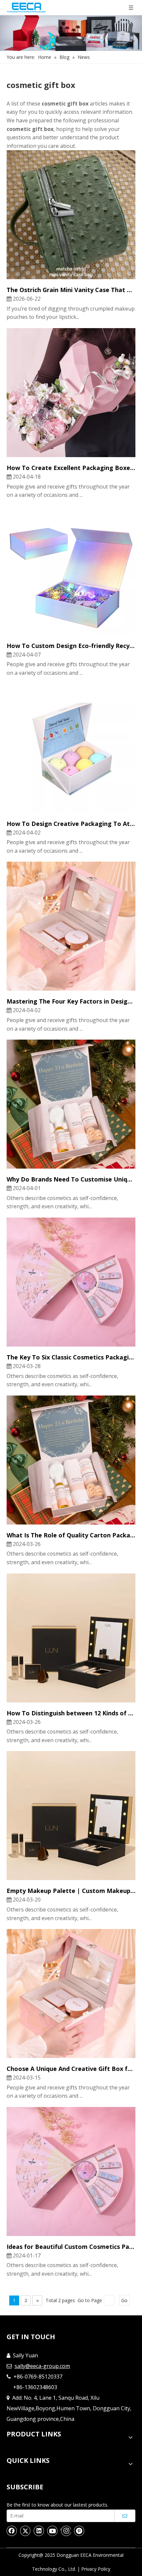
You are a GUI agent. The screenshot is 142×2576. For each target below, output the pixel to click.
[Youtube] (53, 2531)
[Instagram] (66, 2531)
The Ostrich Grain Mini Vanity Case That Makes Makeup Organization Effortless (71, 290)
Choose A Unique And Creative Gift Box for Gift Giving (71, 2069)
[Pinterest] (79, 2531)
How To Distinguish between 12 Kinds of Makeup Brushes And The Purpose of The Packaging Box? (71, 1713)
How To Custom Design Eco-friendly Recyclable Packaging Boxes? (71, 646)
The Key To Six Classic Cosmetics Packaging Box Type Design (71, 1357)
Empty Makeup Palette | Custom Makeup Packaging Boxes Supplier (71, 1891)
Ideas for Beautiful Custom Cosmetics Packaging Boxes (71, 2247)
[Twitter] (25, 2531)
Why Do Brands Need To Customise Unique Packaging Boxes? (71, 1179)
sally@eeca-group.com (42, 2366)
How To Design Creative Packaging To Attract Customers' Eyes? (71, 824)
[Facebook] (12, 2531)
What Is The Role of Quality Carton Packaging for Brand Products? (71, 1535)
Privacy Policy (96, 2569)
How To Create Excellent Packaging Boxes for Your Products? (71, 468)
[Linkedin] (39, 2531)
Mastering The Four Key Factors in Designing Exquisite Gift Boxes (71, 1001)
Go (124, 2300)
